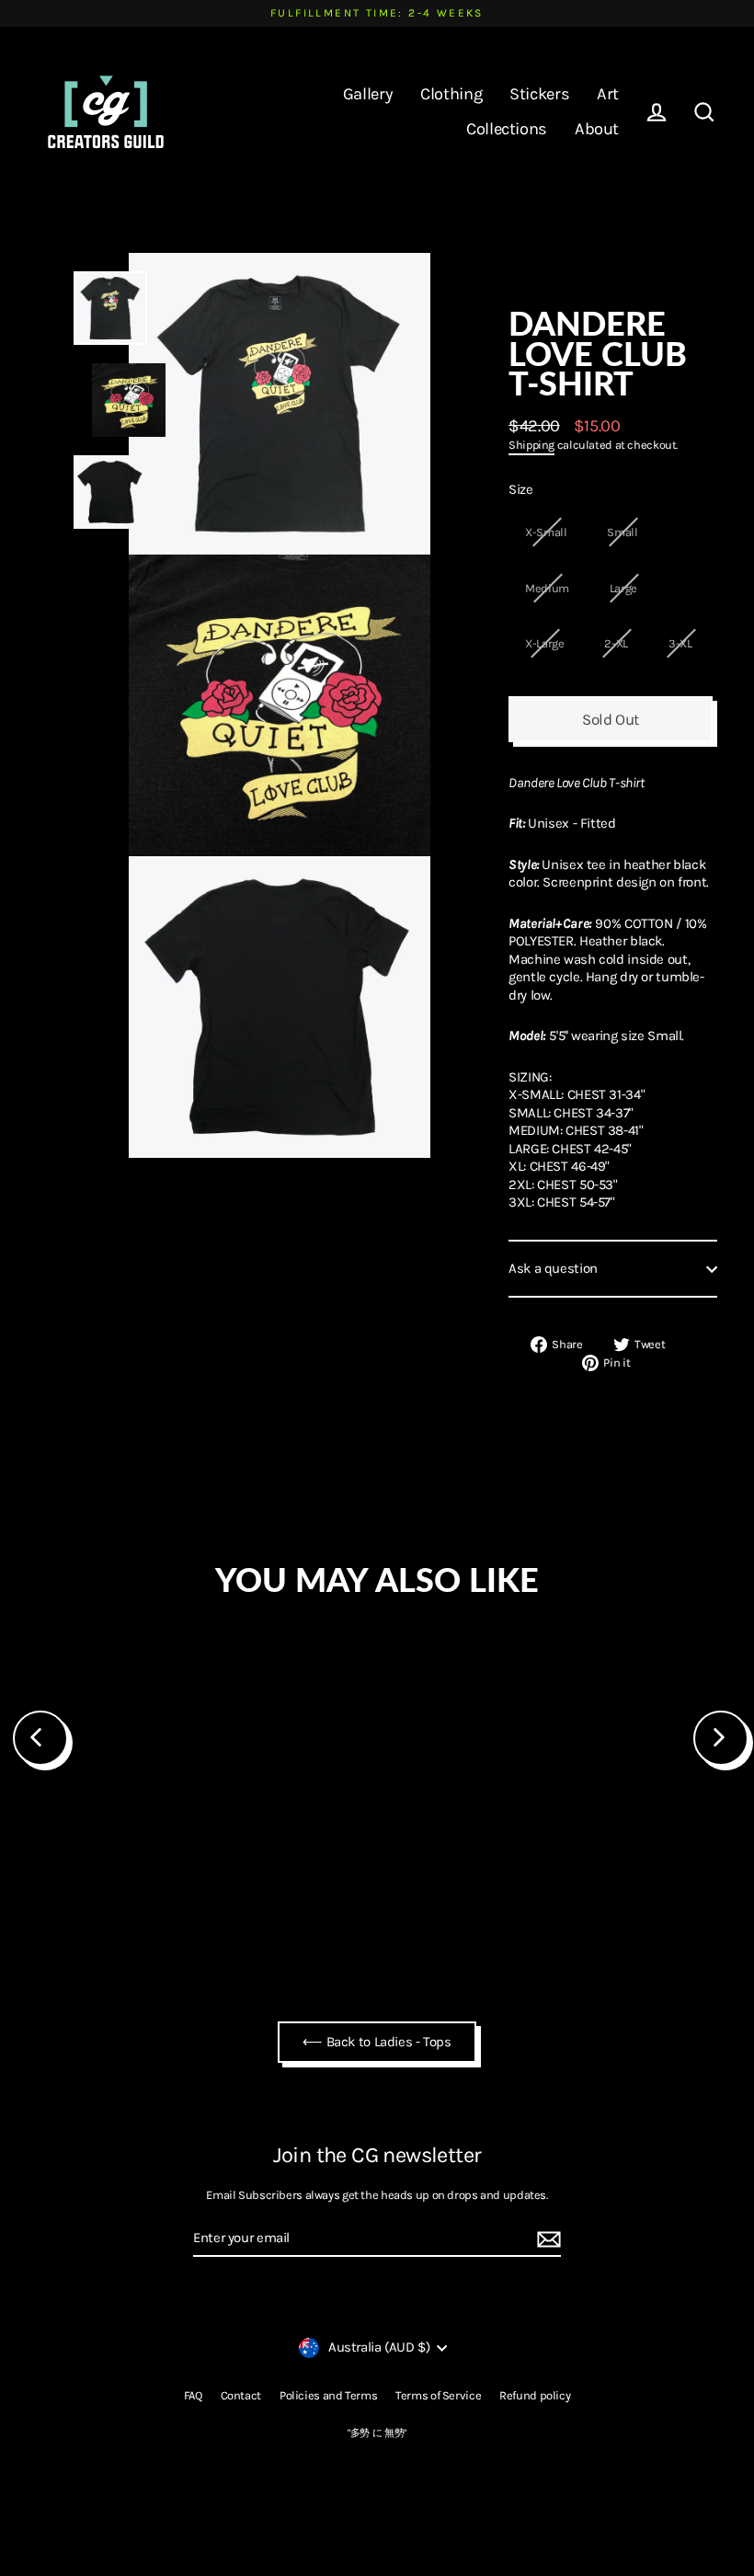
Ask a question (553, 1268)
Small (622, 532)
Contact (241, 2395)
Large (623, 588)
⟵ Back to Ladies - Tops (377, 2042)
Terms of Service (438, 2395)
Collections (507, 129)
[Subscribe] (546, 2239)
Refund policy (535, 2395)
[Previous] (40, 1738)
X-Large (544, 643)
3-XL (680, 643)
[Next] (721, 1738)
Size (521, 489)
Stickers (539, 94)
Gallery (368, 94)
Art (608, 94)
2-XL (616, 643)
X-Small (546, 532)
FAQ (193, 2395)
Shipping (531, 445)
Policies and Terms (328, 2395)
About (597, 129)
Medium (547, 588)
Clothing (451, 94)
